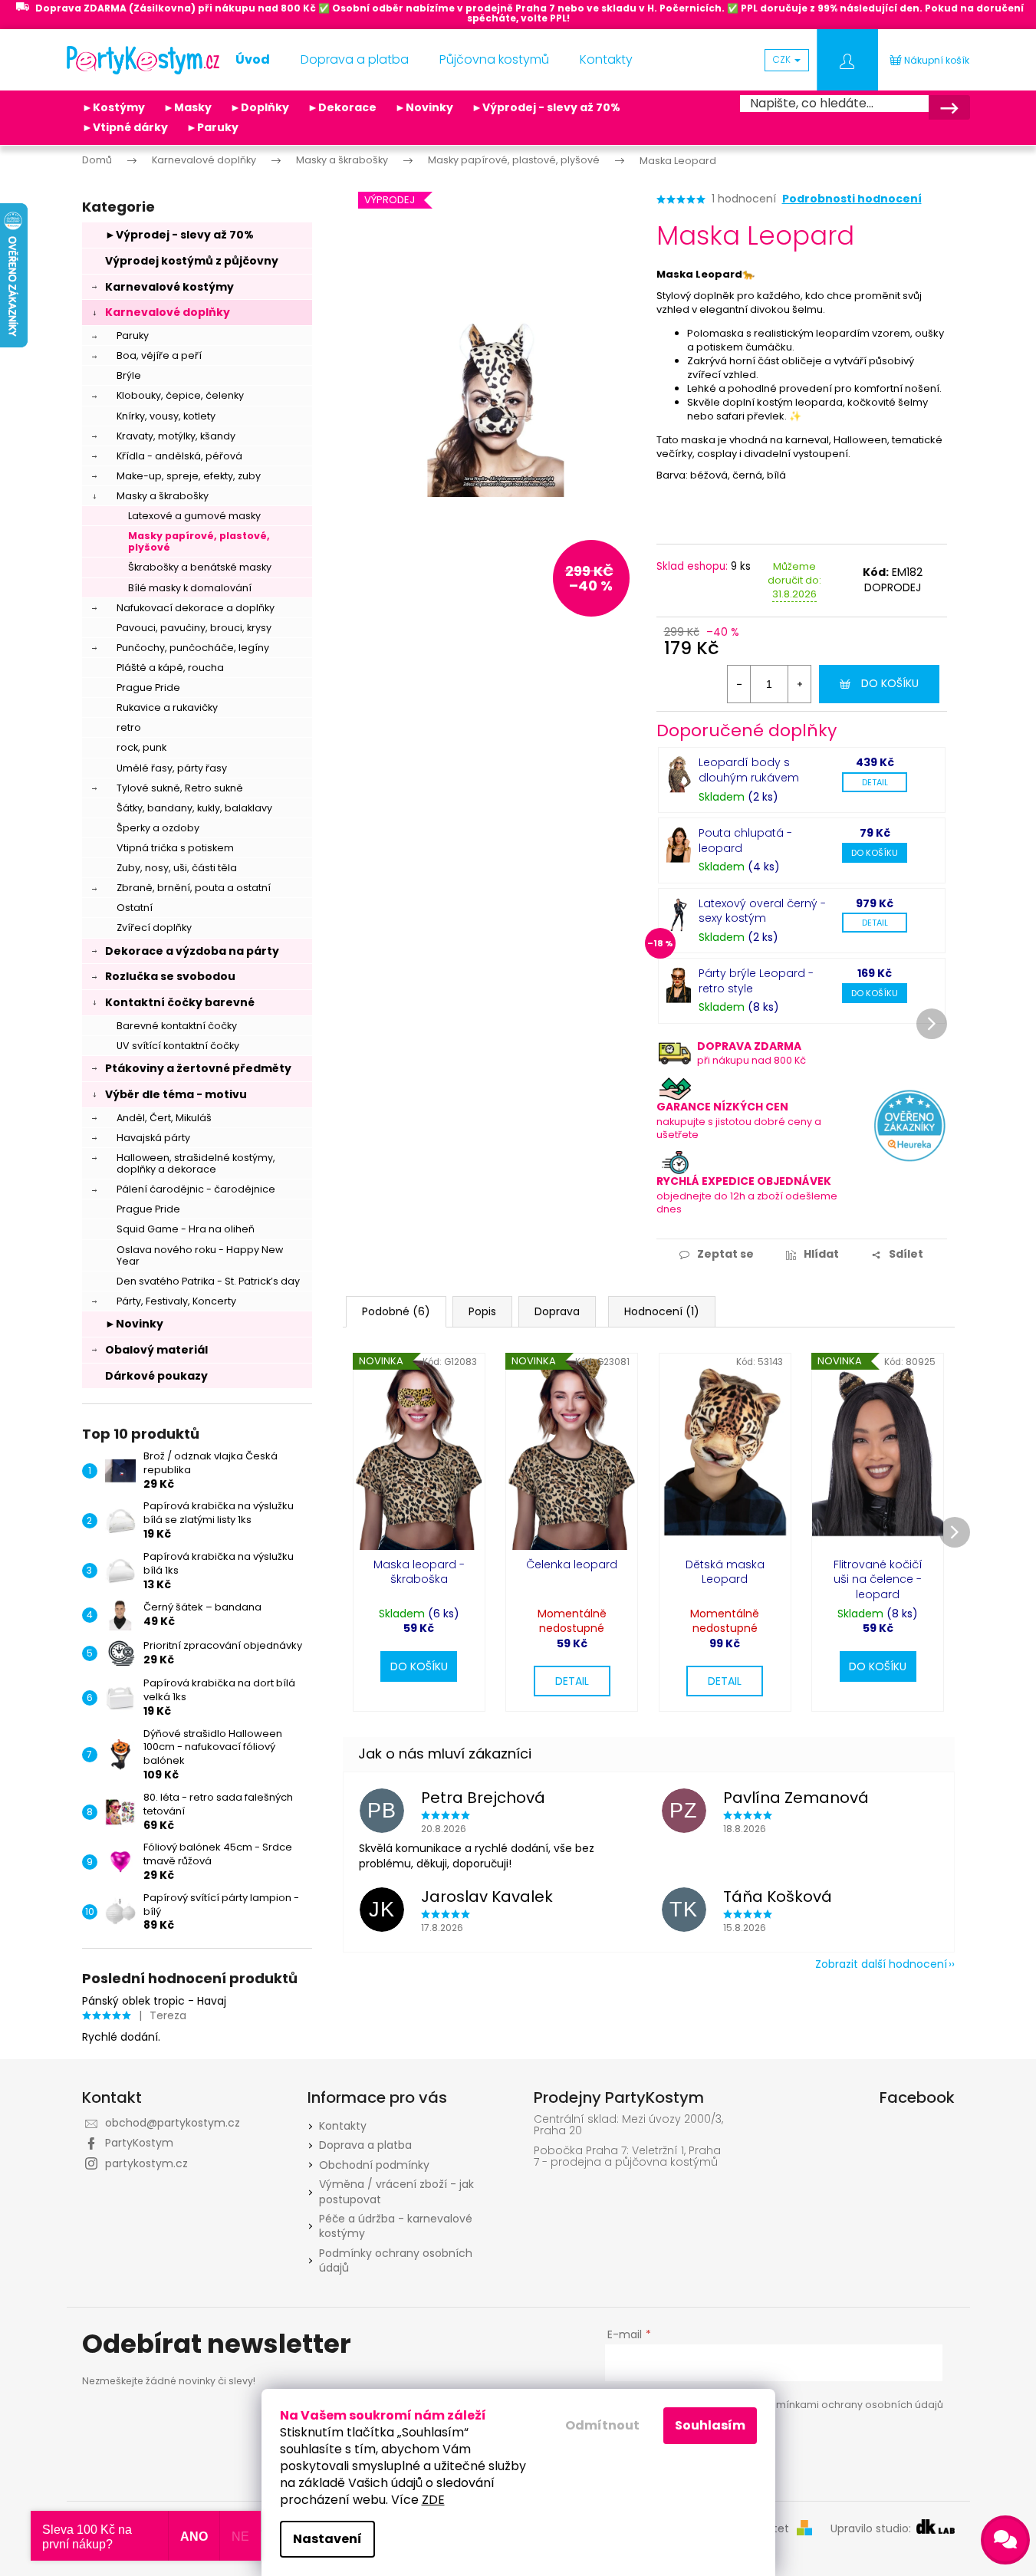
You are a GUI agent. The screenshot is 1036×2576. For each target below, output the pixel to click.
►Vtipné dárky (125, 127)
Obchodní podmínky (374, 2165)
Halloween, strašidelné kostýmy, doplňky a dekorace (196, 1163)
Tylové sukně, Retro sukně (180, 788)
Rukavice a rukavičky (167, 707)
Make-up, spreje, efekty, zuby (189, 476)
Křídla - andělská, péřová (179, 456)
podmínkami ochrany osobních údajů (849, 2405)
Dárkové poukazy (156, 1376)
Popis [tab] (482, 1311)
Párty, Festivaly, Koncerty (176, 1301)
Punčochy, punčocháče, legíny (193, 648)
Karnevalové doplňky (168, 312)
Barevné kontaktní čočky (177, 1026)
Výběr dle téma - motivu (176, 1094)
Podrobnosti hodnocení (852, 199)
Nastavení (327, 2539)
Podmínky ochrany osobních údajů (396, 2260)
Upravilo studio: (872, 2529)
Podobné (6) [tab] (396, 1311)
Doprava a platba (365, 2145)
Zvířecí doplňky (154, 928)
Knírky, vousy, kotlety (166, 416)
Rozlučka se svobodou (170, 976)
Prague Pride (148, 688)
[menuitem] (253, 60)
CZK (783, 59)
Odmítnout (602, 2425)
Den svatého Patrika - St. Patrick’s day (208, 1281)
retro (129, 727)
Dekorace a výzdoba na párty (192, 951)
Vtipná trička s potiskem (175, 848)
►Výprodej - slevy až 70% (546, 107)
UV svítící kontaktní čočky (178, 1046)
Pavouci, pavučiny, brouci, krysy (194, 628)
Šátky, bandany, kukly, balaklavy (194, 808)
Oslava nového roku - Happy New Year (200, 1255)
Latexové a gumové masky (194, 516)
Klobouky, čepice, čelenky (180, 395)
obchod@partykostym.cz (173, 2123)
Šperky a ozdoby (158, 828)
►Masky (187, 107)
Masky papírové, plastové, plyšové (199, 541)
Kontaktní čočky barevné (180, 1002)
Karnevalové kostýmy (169, 287)
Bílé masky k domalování (190, 588)
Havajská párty (153, 1138)
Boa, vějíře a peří (159, 355)
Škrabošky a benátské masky (200, 567)
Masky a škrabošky (163, 496)
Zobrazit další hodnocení (881, 1964)
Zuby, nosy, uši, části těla (177, 868)
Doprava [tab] (557, 1311)
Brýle (129, 375)
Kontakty (343, 2126)
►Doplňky (260, 107)
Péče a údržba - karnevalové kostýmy (396, 2226)
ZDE (433, 2500)
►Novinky (424, 107)
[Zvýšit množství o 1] (799, 684)
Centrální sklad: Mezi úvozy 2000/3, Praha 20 (628, 2125)
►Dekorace (342, 107)
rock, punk (141, 747)
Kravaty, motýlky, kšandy (176, 436)
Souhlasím (710, 2425)
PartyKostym (139, 2143)
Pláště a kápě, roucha (170, 668)
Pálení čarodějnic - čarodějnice (196, 1189)
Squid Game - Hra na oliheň (186, 1229)
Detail (875, 782)
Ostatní (135, 908)
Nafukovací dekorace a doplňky (196, 608)
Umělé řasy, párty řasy (172, 768)
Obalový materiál (156, 1350)
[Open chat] (1005, 2540)
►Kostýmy (113, 107)
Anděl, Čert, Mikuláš (164, 1118)
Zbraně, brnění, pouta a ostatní (194, 888)
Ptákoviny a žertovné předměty (198, 1068)
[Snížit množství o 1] (739, 684)
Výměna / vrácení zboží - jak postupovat (396, 2191)
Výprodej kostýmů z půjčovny (192, 261)
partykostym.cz (146, 2163)
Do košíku (890, 683)
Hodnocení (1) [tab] (662, 1311)
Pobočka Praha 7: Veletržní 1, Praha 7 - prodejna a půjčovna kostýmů (627, 2157)
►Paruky (212, 127)
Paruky (133, 336)
